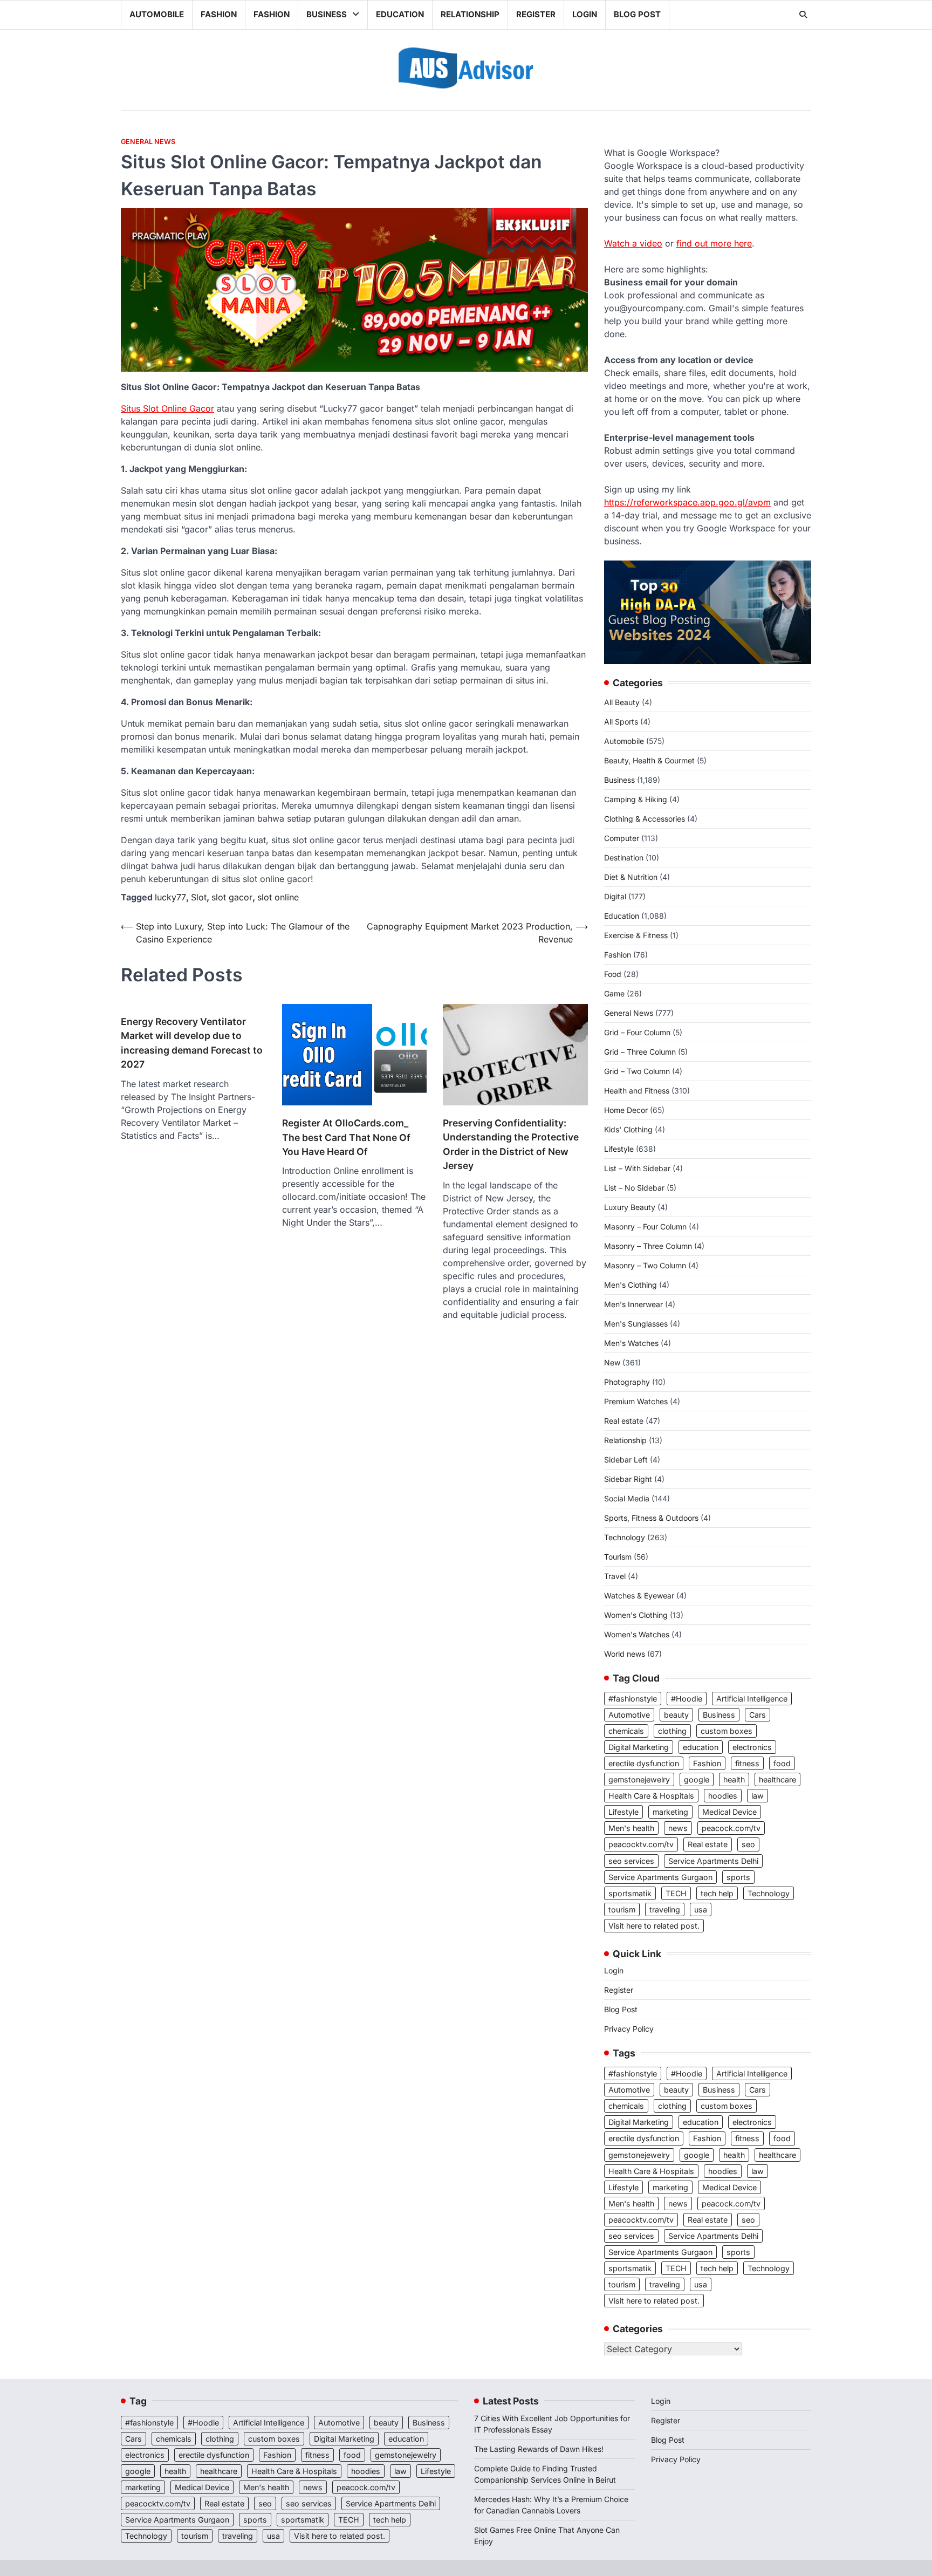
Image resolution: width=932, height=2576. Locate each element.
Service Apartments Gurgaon (660, 1877)
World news (625, 1654)
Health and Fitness (637, 1091)
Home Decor (626, 1110)
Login (585, 14)
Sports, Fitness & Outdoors (651, 1518)
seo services (631, 1861)
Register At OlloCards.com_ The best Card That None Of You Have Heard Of (346, 1137)
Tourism (618, 1557)
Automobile (157, 14)
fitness (747, 1763)
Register (536, 14)
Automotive (629, 1715)
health (734, 1779)
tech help (717, 1893)
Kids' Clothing (628, 1129)
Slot (199, 897)
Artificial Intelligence (752, 1699)
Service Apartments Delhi (713, 1861)
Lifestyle (619, 1149)
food (782, 1763)
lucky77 (170, 897)
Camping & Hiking (636, 799)
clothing (672, 1731)
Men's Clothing (631, 1285)
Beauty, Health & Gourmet (649, 760)
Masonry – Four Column (645, 1226)
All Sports (621, 722)
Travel (615, 1576)
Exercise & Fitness (636, 935)
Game (614, 993)
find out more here (714, 243)
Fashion (219, 14)
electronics (752, 1747)
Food (613, 974)
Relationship (470, 14)
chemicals (626, 1731)
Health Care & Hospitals (651, 1796)
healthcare (777, 1779)
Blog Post (637, 14)
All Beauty (622, 702)
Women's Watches (637, 1634)
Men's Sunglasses (636, 1324)
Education (400, 14)
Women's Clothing (636, 1615)
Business (327, 14)
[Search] (803, 15)
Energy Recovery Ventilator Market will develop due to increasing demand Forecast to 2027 (192, 1043)
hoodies (723, 1796)
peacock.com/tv (731, 1828)
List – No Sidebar (634, 1188)
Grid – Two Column (637, 1071)
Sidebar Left (626, 1460)
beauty (676, 1715)
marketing (670, 1812)
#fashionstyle (633, 1699)
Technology (625, 1537)
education (701, 1747)
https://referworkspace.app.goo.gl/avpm (687, 502)
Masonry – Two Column (645, 1265)
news (678, 1828)
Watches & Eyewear (639, 1596)
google (697, 1779)
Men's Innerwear (633, 1304)
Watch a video (633, 243)
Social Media (627, 1498)
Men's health (631, 1828)
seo (748, 1844)
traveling (665, 1909)
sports (738, 1877)
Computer (622, 838)
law (758, 1796)
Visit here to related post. (654, 1926)
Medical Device (729, 1812)
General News (148, 142)
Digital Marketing (639, 1747)
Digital (615, 896)
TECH (676, 1893)
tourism (622, 1909)
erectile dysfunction (644, 1763)
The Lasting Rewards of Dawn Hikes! (539, 2449)
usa (701, 1909)
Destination (624, 857)
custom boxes (727, 1731)
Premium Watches (636, 1401)
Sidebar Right (628, 1479)
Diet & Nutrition (631, 877)
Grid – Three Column (640, 1052)
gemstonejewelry (639, 1779)
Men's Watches (631, 1343)
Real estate (624, 1421)
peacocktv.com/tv (641, 1844)
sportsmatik (630, 1893)
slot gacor (232, 897)
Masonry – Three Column (648, 1246)
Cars (758, 1715)
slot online (278, 897)
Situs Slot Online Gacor (167, 408)
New (612, 1362)
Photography (627, 1382)
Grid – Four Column (637, 1032)
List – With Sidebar (637, 1168)
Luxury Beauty (630, 1207)
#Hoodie (687, 1699)
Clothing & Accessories (645, 819)
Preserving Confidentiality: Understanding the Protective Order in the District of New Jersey (511, 1144)
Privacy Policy (629, 2029)
